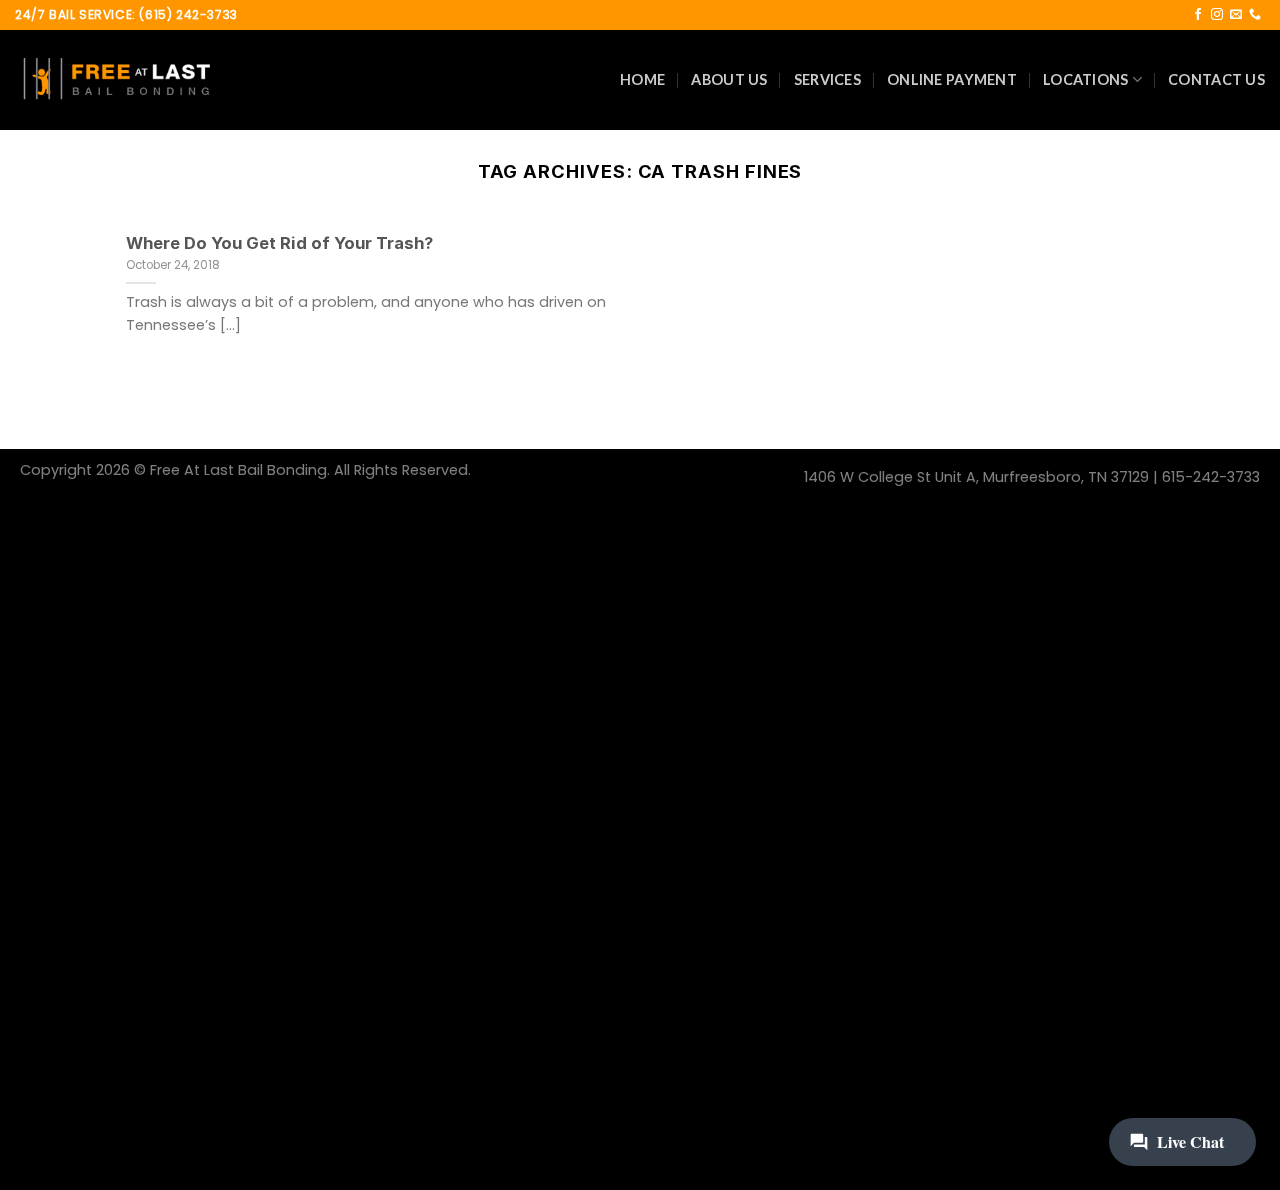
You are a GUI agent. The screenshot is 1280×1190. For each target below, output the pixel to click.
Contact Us (1216, 79)
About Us (729, 79)
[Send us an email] (1236, 15)
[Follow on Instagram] (1217, 15)
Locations (1086, 79)
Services (827, 79)
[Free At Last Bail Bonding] (115, 80)
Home (642, 79)
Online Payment (952, 79)
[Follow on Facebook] (1198, 15)
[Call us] (1255, 15)
